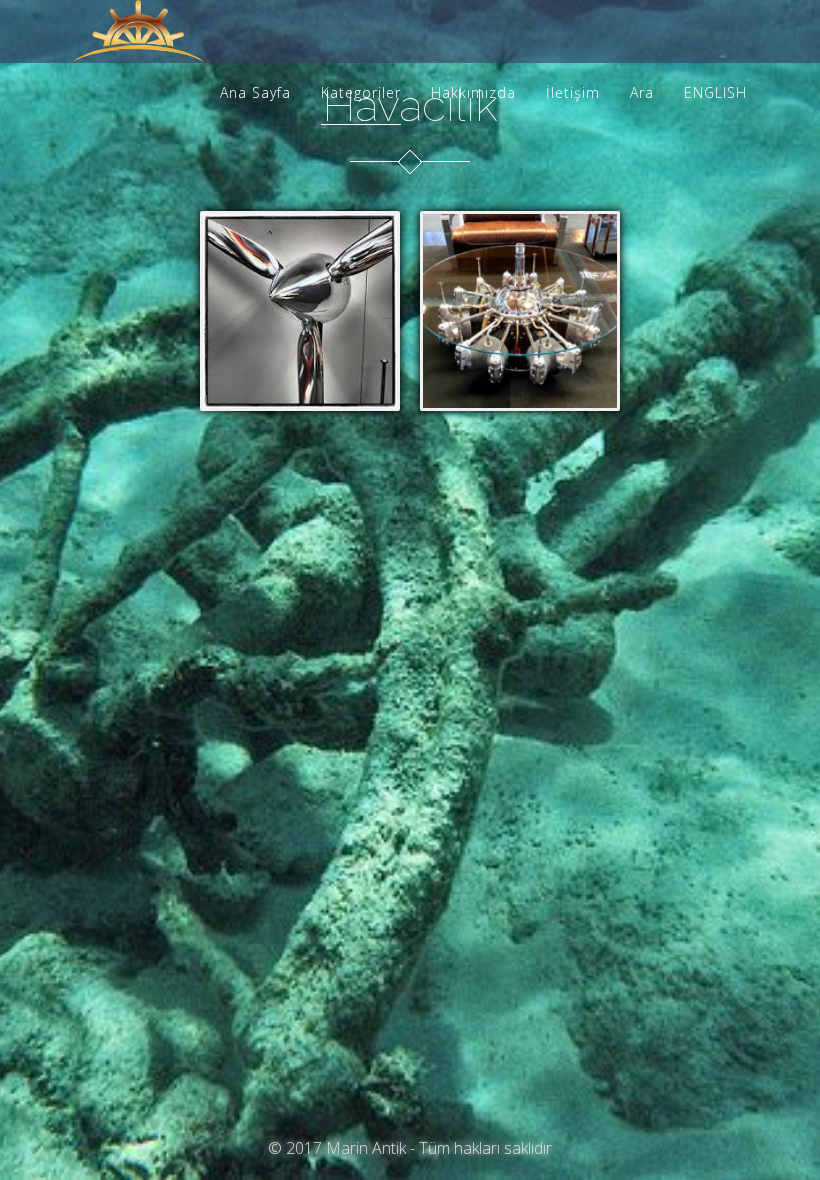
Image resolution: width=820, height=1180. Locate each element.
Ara (642, 92)
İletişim (573, 92)
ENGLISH (715, 92)
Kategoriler (361, 92)
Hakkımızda (473, 92)
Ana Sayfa (255, 92)
